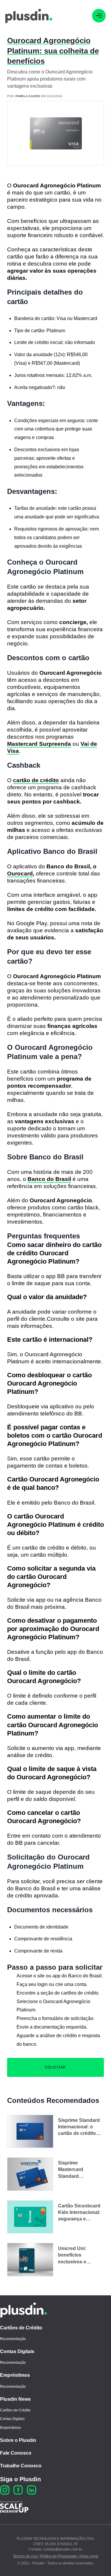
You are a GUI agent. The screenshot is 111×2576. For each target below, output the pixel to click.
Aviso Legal (89, 2556)
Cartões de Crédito (21, 2328)
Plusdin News (15, 2399)
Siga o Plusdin (20, 2479)
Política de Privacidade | (59, 2556)
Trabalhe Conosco (21, 2466)
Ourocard (20, 874)
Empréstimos (15, 2375)
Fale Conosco (16, 2453)
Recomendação (13, 2339)
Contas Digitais (17, 2351)
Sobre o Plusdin (18, 2440)
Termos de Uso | (26, 2556)
